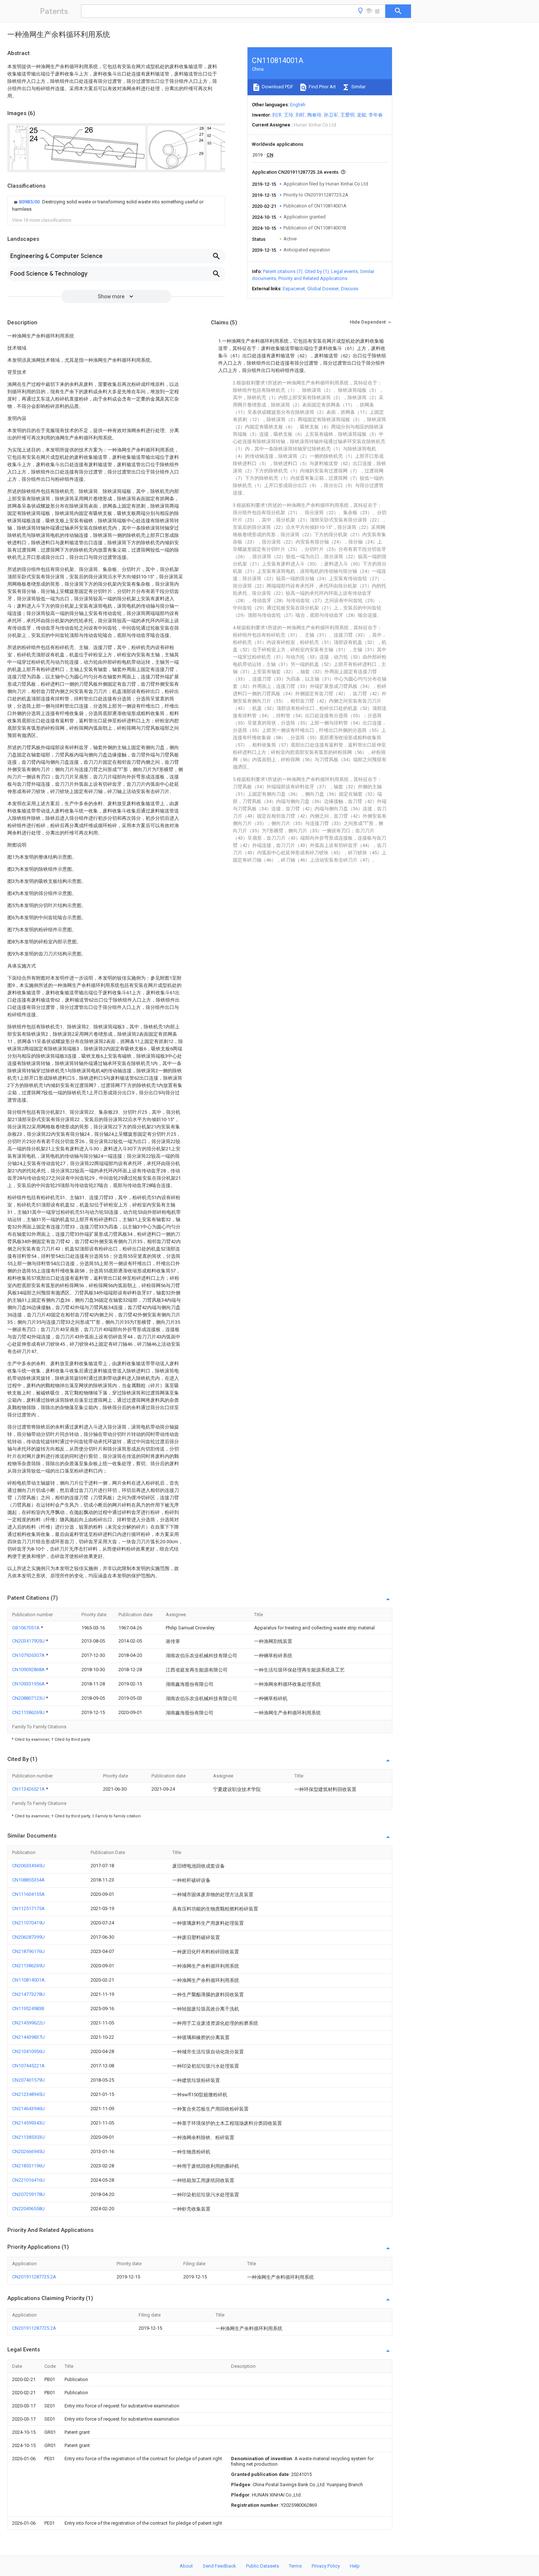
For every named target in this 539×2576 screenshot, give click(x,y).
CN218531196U (28, 2166)
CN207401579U (28, 2080)
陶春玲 (314, 115)
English (298, 105)
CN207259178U (28, 2194)
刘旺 (300, 115)
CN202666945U (28, 2151)
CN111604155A (28, 1894)
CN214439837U (28, 2037)
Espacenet (294, 289)
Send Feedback (219, 2566)
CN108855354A (28, 1880)
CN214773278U (28, 1994)
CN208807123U (29, 1698)
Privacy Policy (326, 2566)
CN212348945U (28, 2094)
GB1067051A (26, 1628)
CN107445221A (28, 2066)
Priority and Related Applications (313, 278)
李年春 (376, 115)
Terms (295, 2566)
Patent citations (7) (283, 271)
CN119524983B (28, 2009)
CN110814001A (28, 1980)
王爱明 (347, 115)
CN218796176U (28, 1951)
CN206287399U (28, 1937)
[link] (116, 206)
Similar (358, 87)
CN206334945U (28, 1866)
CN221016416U (28, 2180)
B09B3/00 (30, 202)
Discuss (350, 289)
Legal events (344, 271)
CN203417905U (29, 1641)
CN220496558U (28, 2209)
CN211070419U (28, 1923)
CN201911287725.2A (34, 2277)
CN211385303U (28, 2137)
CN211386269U (29, 1712)
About (186, 2566)
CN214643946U (28, 2109)
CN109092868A (29, 1670)
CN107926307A (29, 1655)
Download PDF (277, 87)
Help (355, 2566)
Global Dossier (323, 289)
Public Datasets (263, 2566)
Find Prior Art (322, 87)
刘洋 (277, 115)
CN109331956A (29, 1684)
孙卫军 (331, 115)
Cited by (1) (317, 271)
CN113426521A (29, 1789)
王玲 (289, 115)
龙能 (362, 115)
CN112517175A (28, 1908)
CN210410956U (28, 2051)
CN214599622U (28, 2023)
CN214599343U (28, 2123)
